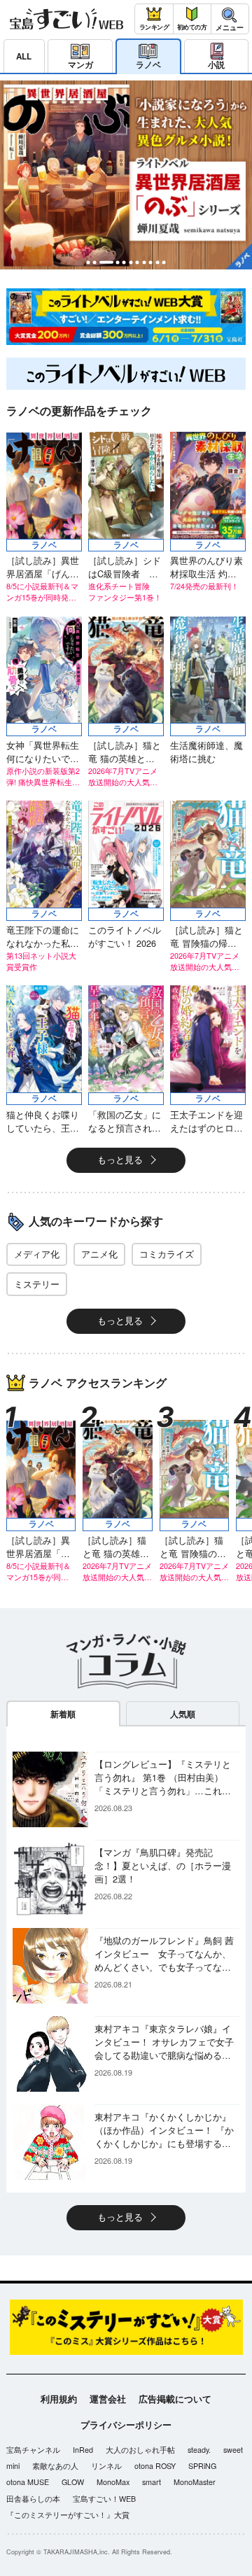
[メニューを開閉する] (230, 19)
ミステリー (37, 1284)
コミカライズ (167, 1254)
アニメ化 (99, 1254)
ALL (24, 56)
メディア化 (37, 1254)
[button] (89, 262)
